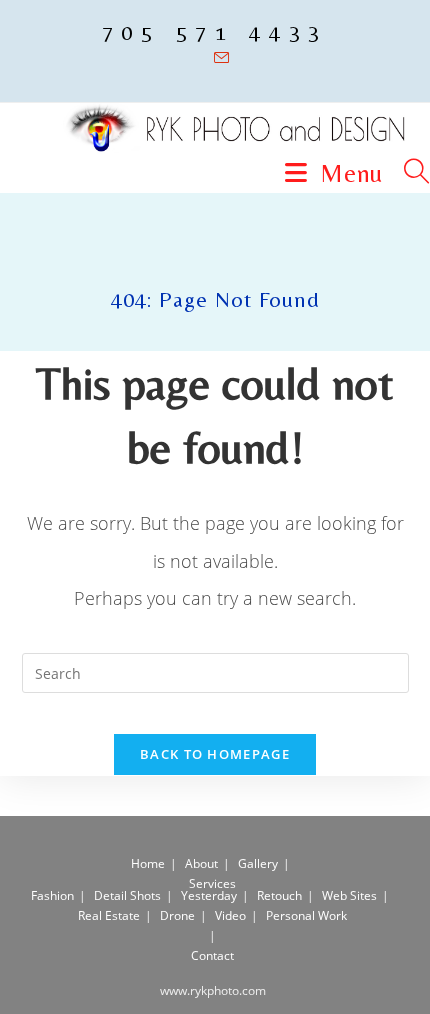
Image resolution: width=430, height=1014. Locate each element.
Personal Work (306, 915)
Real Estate (109, 915)
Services (212, 883)
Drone (177, 915)
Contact (212, 955)
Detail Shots (127, 895)
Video (230, 915)
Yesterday (209, 895)
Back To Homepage (215, 754)
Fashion (52, 895)
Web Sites (349, 895)
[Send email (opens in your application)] (215, 58)
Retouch (279, 895)
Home (148, 863)
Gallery (258, 863)
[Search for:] (409, 173)
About (201, 863)
